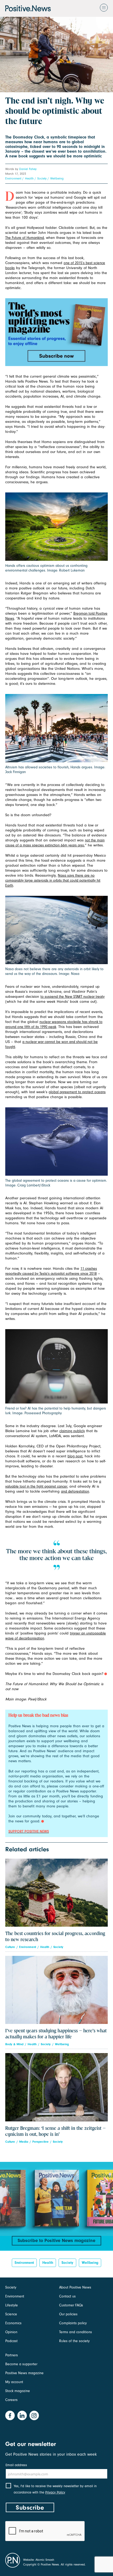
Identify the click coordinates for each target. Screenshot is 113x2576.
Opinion (11, 2332)
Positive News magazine (24, 2373)
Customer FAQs (71, 2305)
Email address (16, 2465)
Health (29, 178)
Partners (12, 2355)
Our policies (68, 2314)
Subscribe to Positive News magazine (56, 2241)
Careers (11, 2400)
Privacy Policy (55, 2492)
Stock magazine (18, 2391)
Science (11, 2314)
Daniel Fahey (28, 169)
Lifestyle (12, 2305)
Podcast (11, 2341)
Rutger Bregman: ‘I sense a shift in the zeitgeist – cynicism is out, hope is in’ (55, 2131)
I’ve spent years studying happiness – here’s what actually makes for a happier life (56, 2034)
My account (14, 2382)
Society (42, 178)
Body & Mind (14, 2044)
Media (24, 2142)
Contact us (67, 2296)
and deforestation (75, 1491)
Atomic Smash (45, 2560)
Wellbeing (57, 178)
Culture (10, 1947)
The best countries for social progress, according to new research (55, 1937)
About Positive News (75, 2287)
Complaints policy (73, 2323)
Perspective (40, 2142)
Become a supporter (21, 2364)
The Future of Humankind (25, 238)
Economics (13, 2323)
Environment (13, 178)
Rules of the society (74, 2341)
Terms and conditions (76, 2332)
